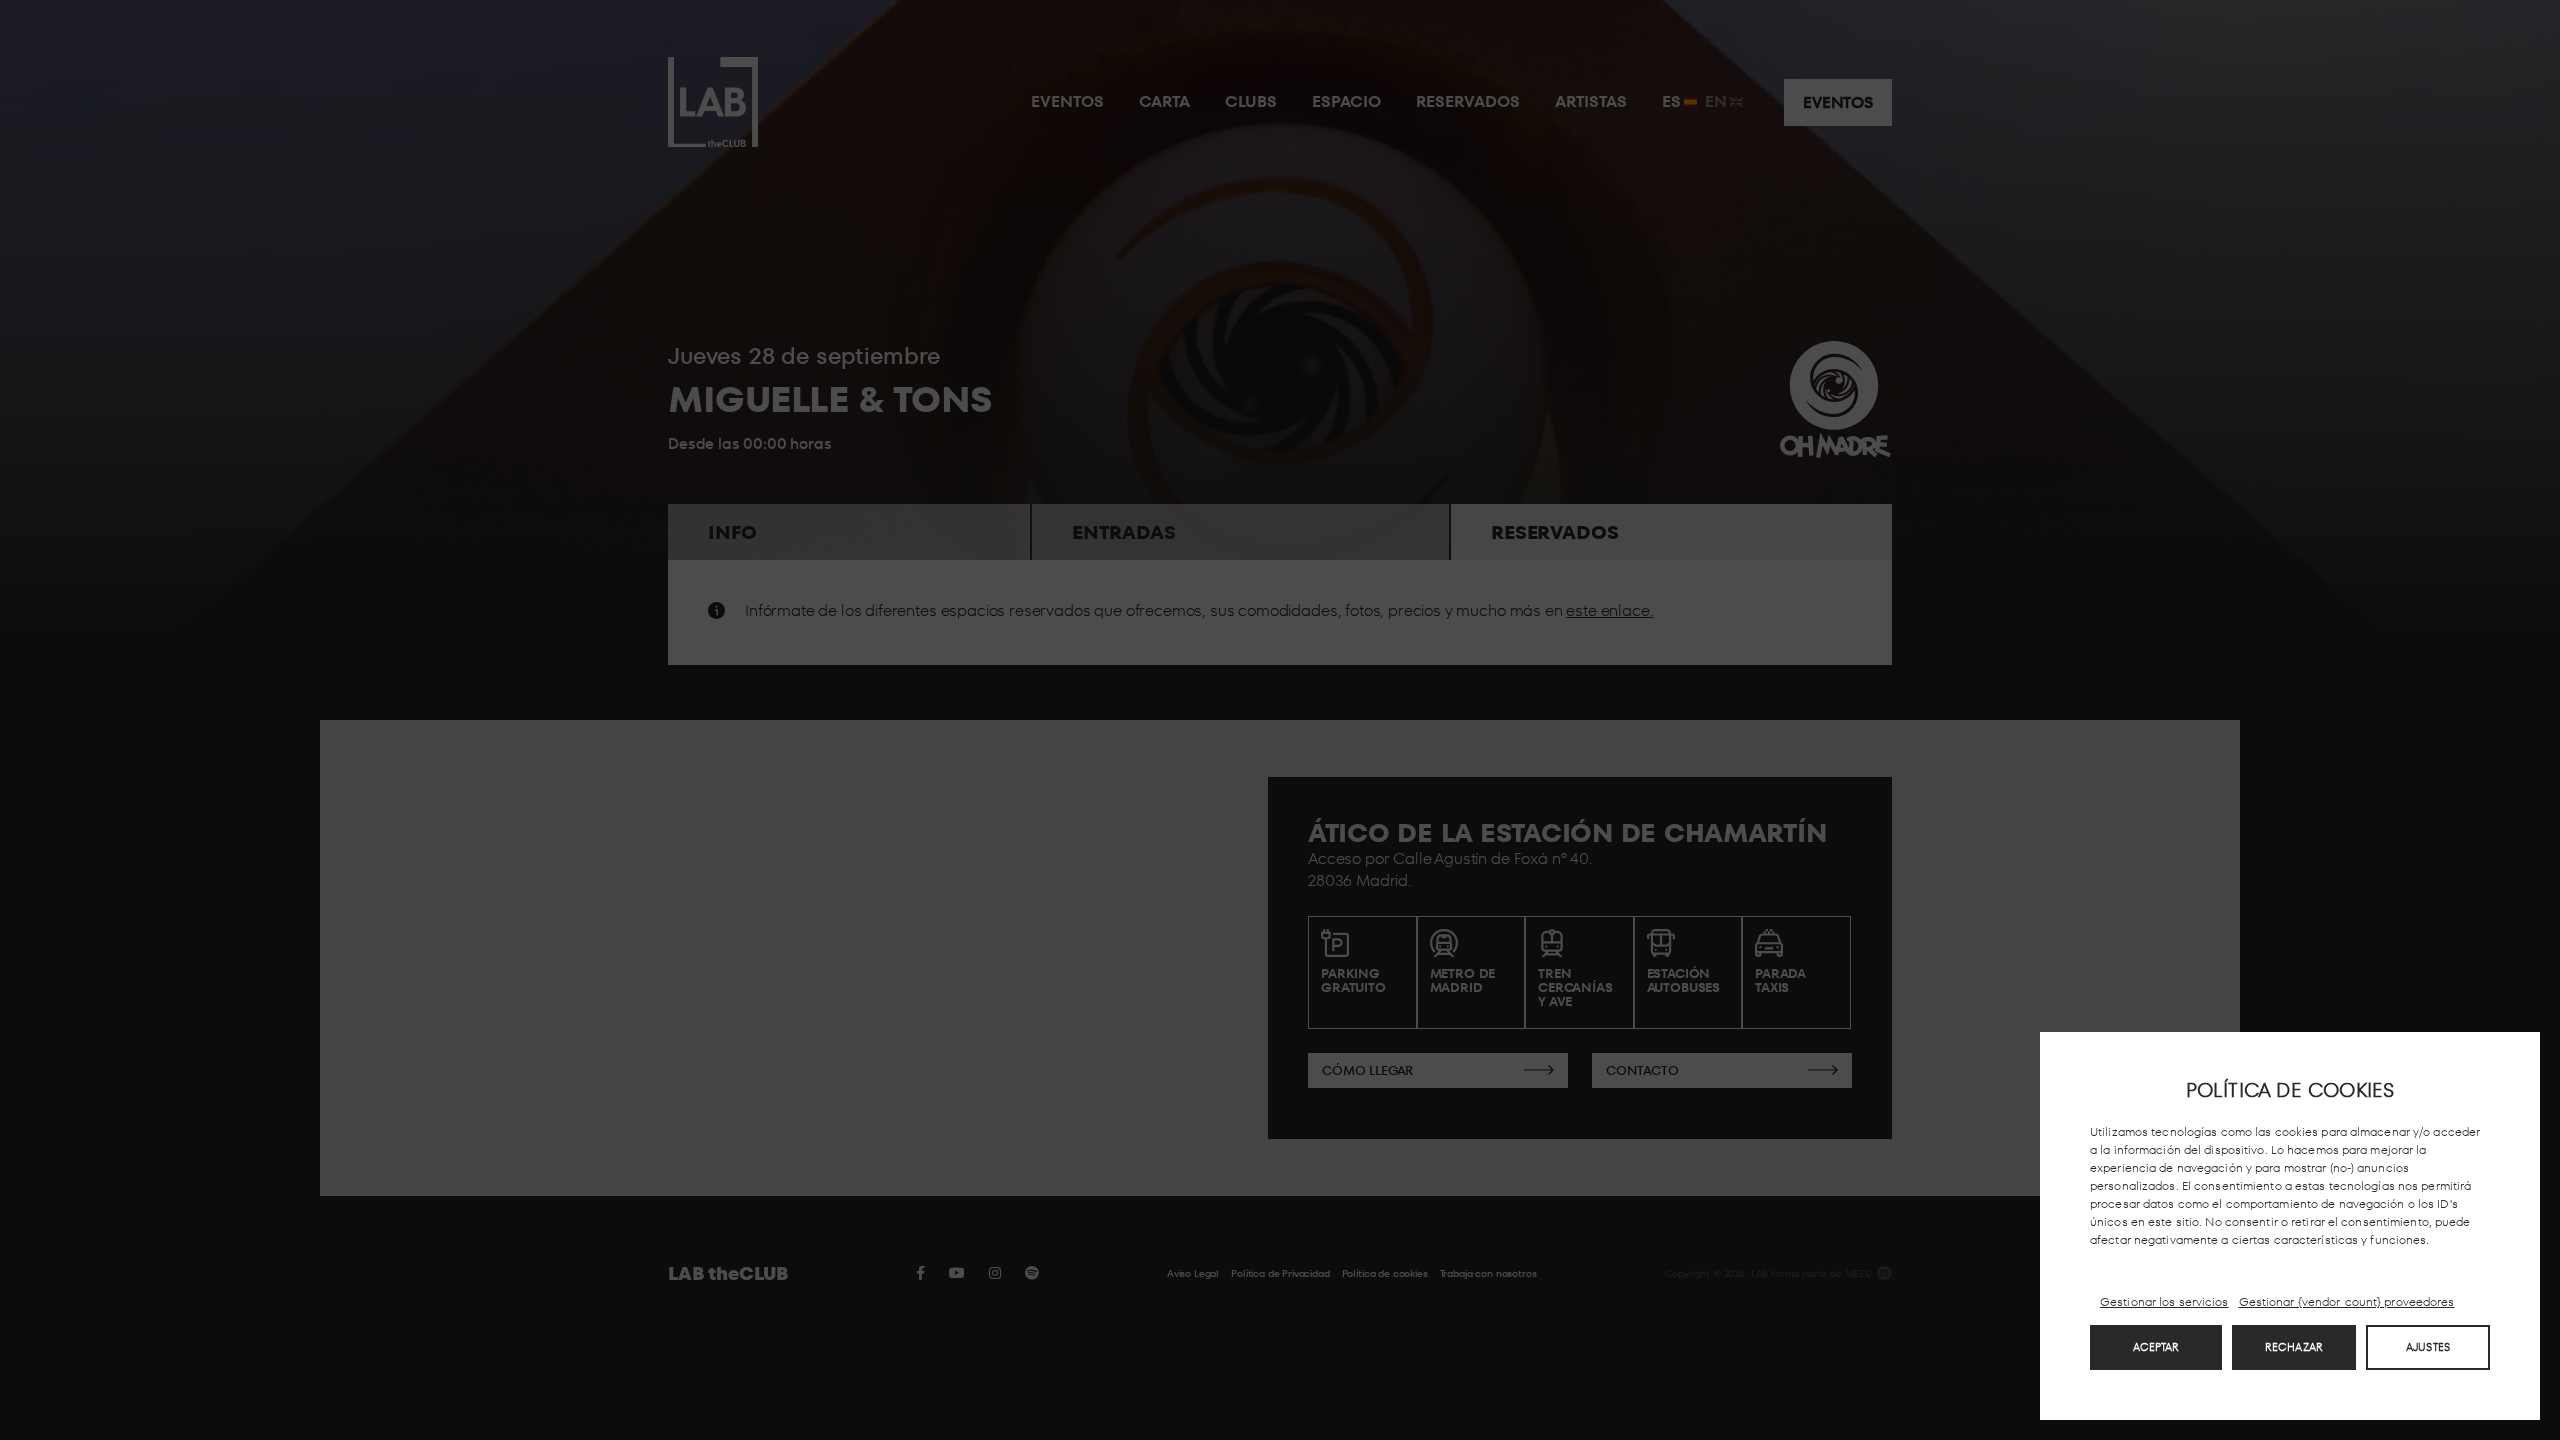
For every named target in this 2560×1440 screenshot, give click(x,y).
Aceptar (2156, 1347)
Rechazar (2294, 1347)
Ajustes (2428, 1347)
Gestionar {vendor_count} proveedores (2347, 1302)
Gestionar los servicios (2164, 1301)
